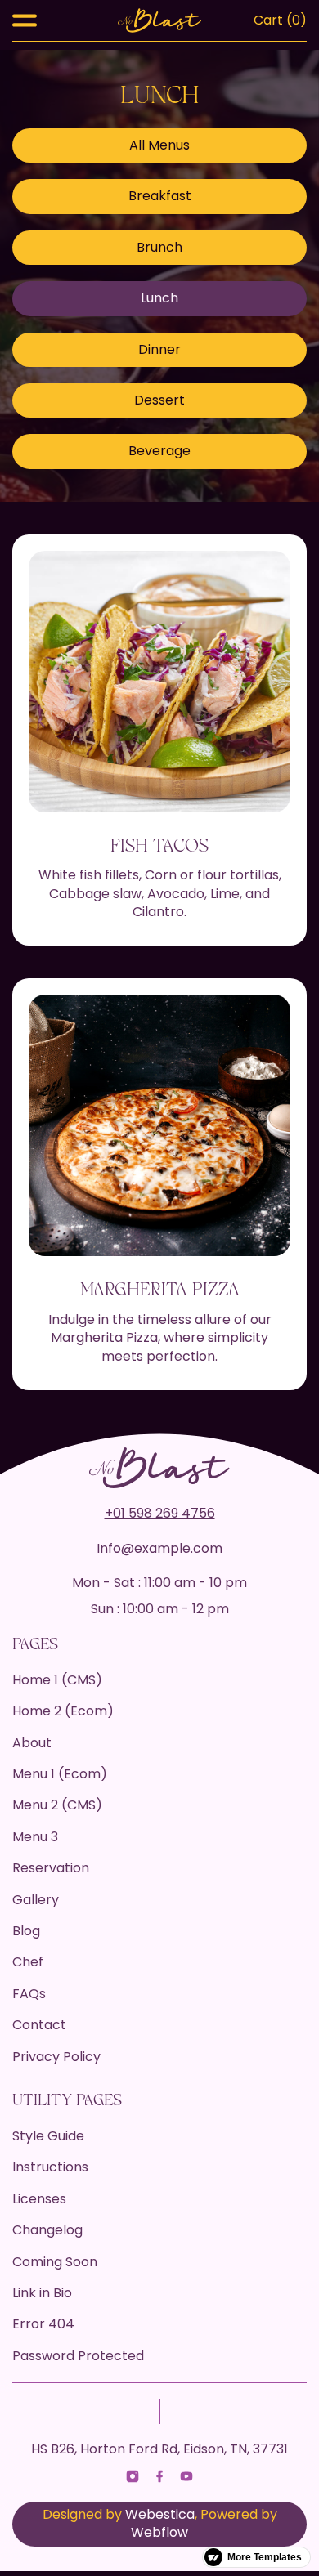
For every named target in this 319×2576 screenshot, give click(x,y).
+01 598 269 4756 (160, 1514)
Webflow (159, 2532)
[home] (159, 20)
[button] (25, 20)
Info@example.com (159, 1549)
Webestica (160, 2514)
